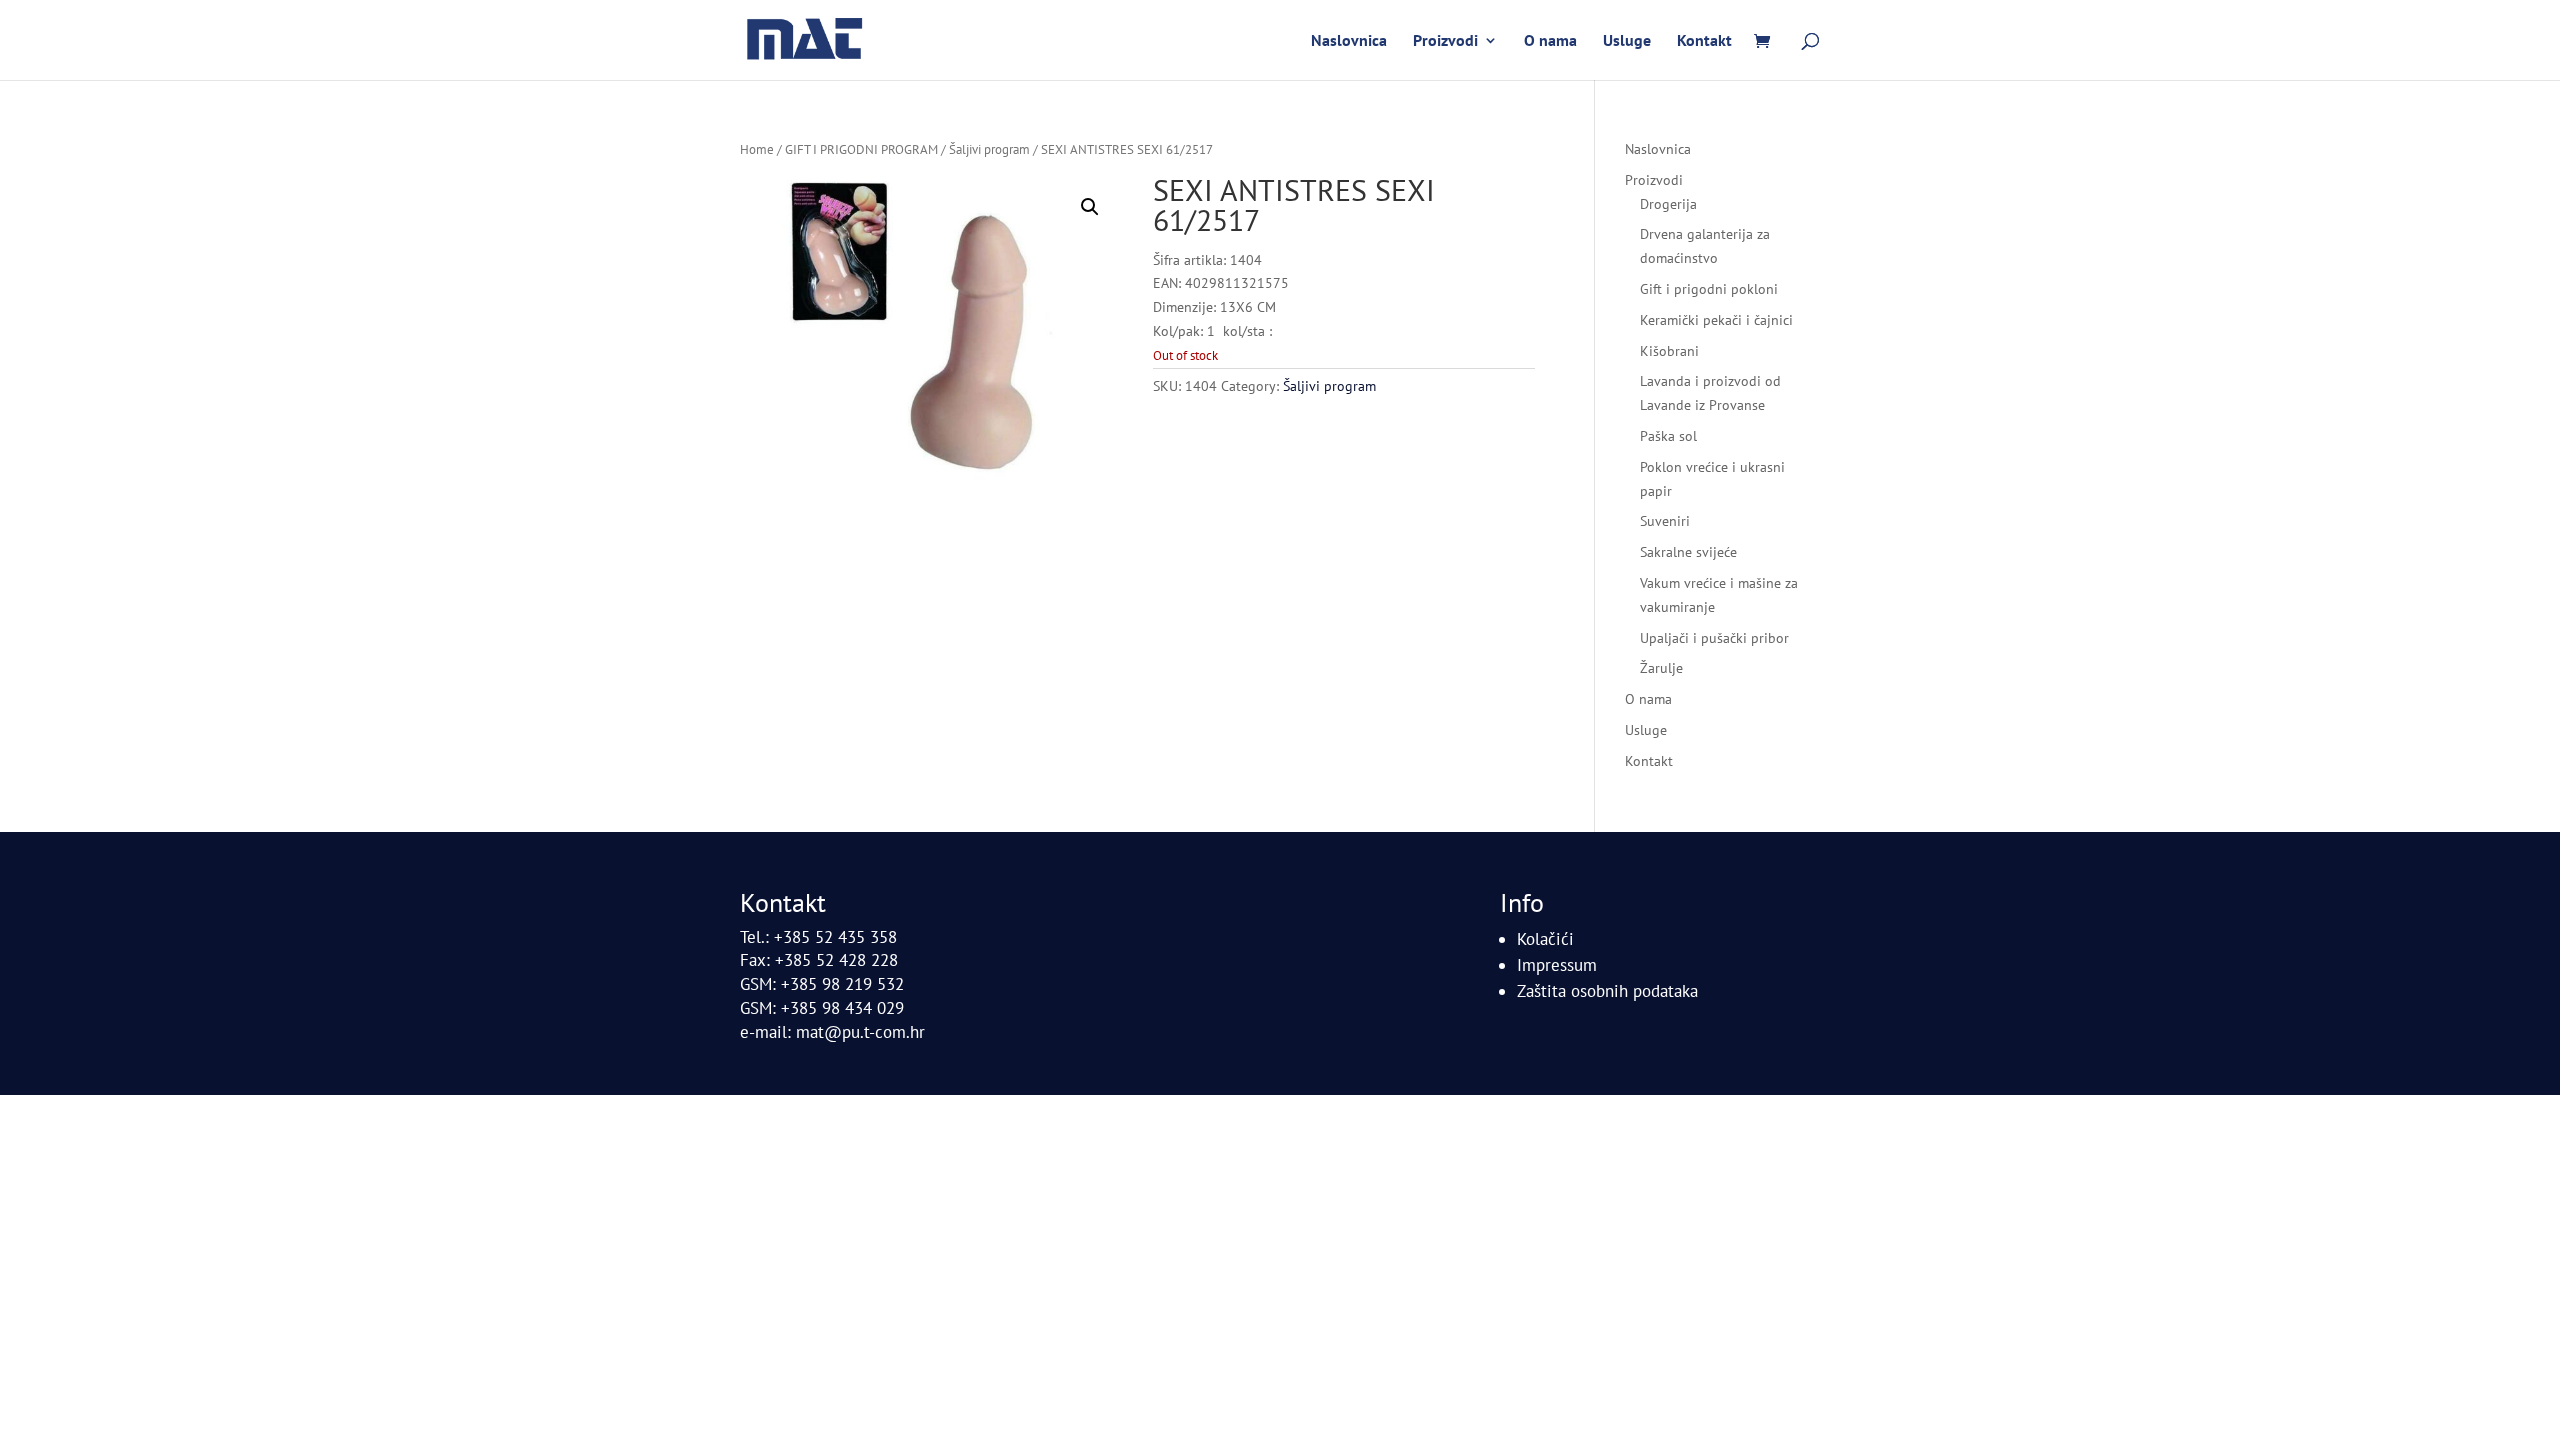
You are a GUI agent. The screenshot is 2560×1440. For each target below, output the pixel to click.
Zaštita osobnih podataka (1607, 991)
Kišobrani (1669, 351)
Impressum (1557, 965)
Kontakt (1704, 41)
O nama (1550, 41)
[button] (1090, 207)
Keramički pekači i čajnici (1716, 320)
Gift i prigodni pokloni (1709, 289)
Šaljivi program (989, 149)
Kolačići (1545, 939)
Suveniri (1665, 521)
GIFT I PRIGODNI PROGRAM (861, 149)
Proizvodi (1445, 41)
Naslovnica (1349, 41)
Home (757, 149)
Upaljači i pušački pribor (1714, 638)
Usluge (1627, 41)
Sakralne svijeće (1688, 552)
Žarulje (1661, 668)
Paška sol (1668, 436)
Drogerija (1668, 204)
